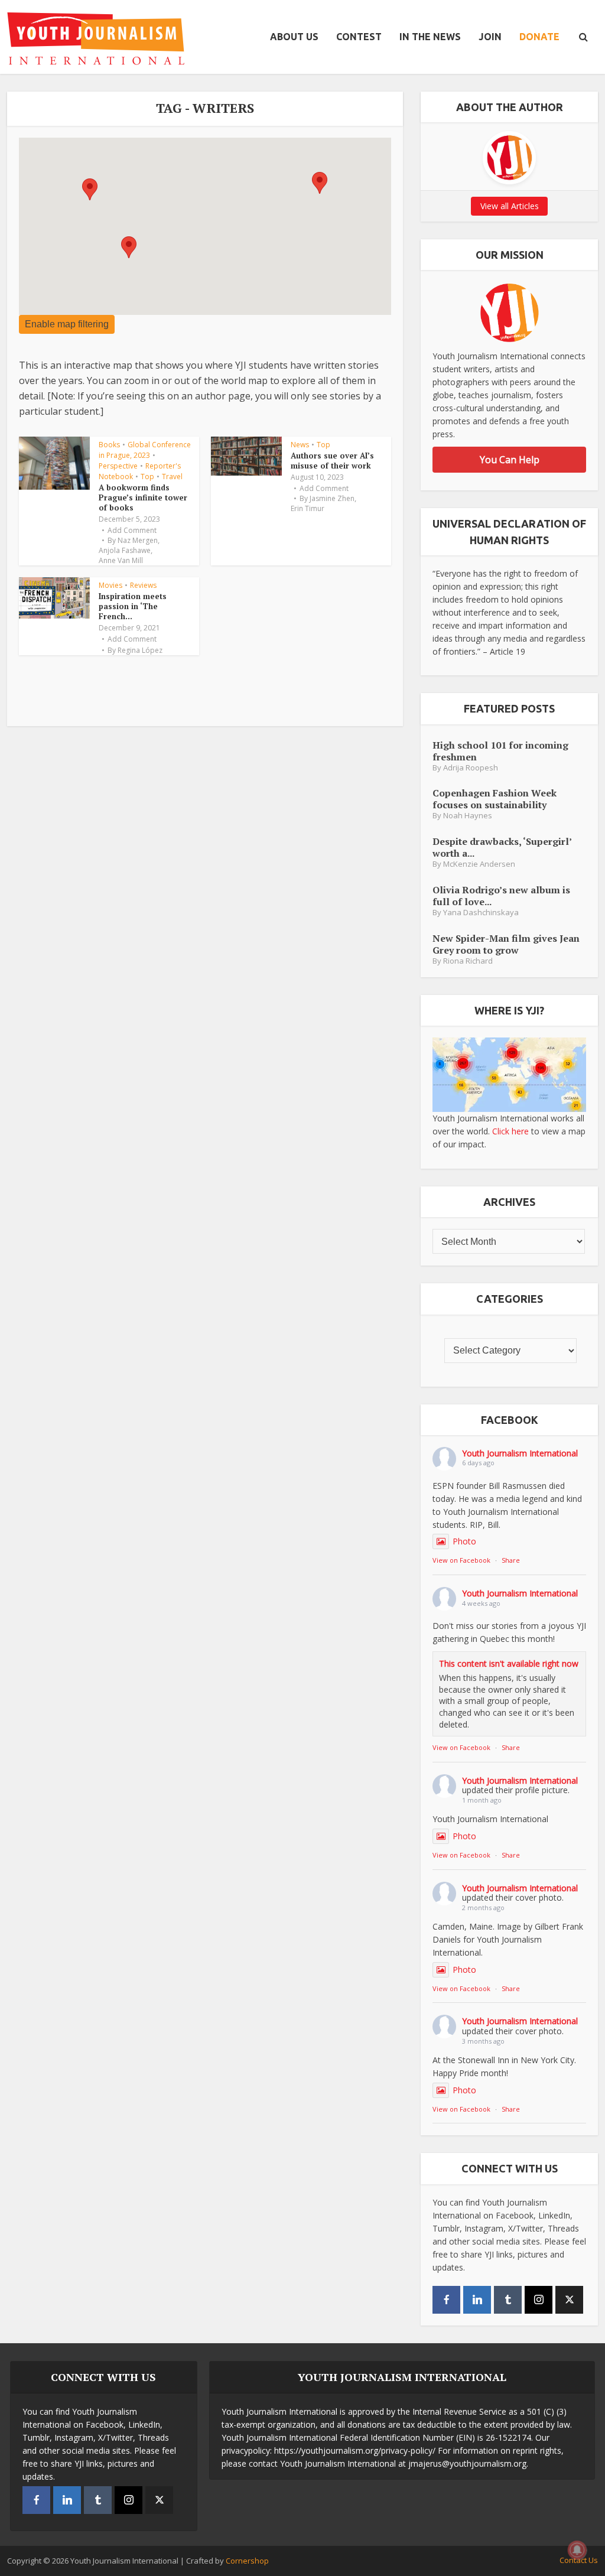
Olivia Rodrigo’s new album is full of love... (501, 895)
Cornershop (247, 2561)
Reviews (143, 585)
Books (109, 445)
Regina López (140, 650)
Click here (510, 1131)
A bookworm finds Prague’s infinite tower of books (143, 497)
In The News (430, 37)
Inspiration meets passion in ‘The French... (133, 606)
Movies (110, 585)
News (300, 445)
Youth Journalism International (520, 1453)
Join (490, 37)
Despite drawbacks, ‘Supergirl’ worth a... (502, 847)
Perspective (118, 466)
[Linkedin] (477, 2300)
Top (147, 477)
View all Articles (510, 206)
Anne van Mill (121, 561)
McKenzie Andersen (479, 864)
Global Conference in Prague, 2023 (145, 450)
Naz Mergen (138, 541)
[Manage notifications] (577, 2550)
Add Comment (132, 531)
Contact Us (579, 2560)
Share (511, 1560)
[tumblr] (508, 2300)
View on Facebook (461, 1560)
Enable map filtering (67, 324)
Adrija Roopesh (471, 768)
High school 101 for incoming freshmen (500, 751)
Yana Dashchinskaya (481, 913)
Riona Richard (468, 961)
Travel (172, 477)
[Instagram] (539, 2300)
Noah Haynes (468, 816)
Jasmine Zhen (332, 499)
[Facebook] (446, 2300)
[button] (320, 183)
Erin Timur (308, 509)
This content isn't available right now (509, 1663)
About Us (294, 37)
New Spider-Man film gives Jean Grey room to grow (506, 944)
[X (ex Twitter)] (569, 2300)
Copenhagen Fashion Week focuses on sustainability (495, 799)
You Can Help (510, 460)
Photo (464, 1541)
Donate (539, 37)
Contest (359, 37)
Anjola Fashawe (125, 551)
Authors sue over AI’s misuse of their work (332, 461)
